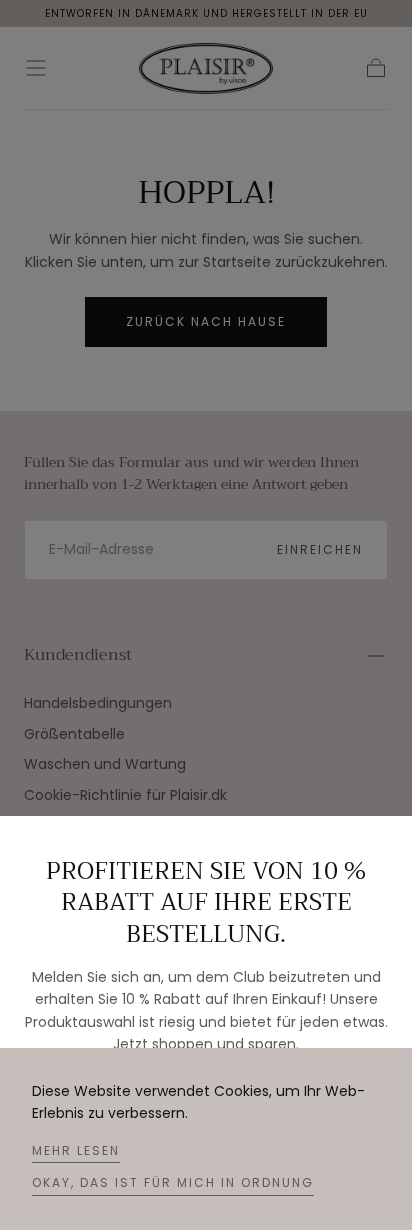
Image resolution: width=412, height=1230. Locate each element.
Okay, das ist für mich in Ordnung (173, 1182)
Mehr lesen (76, 1150)
